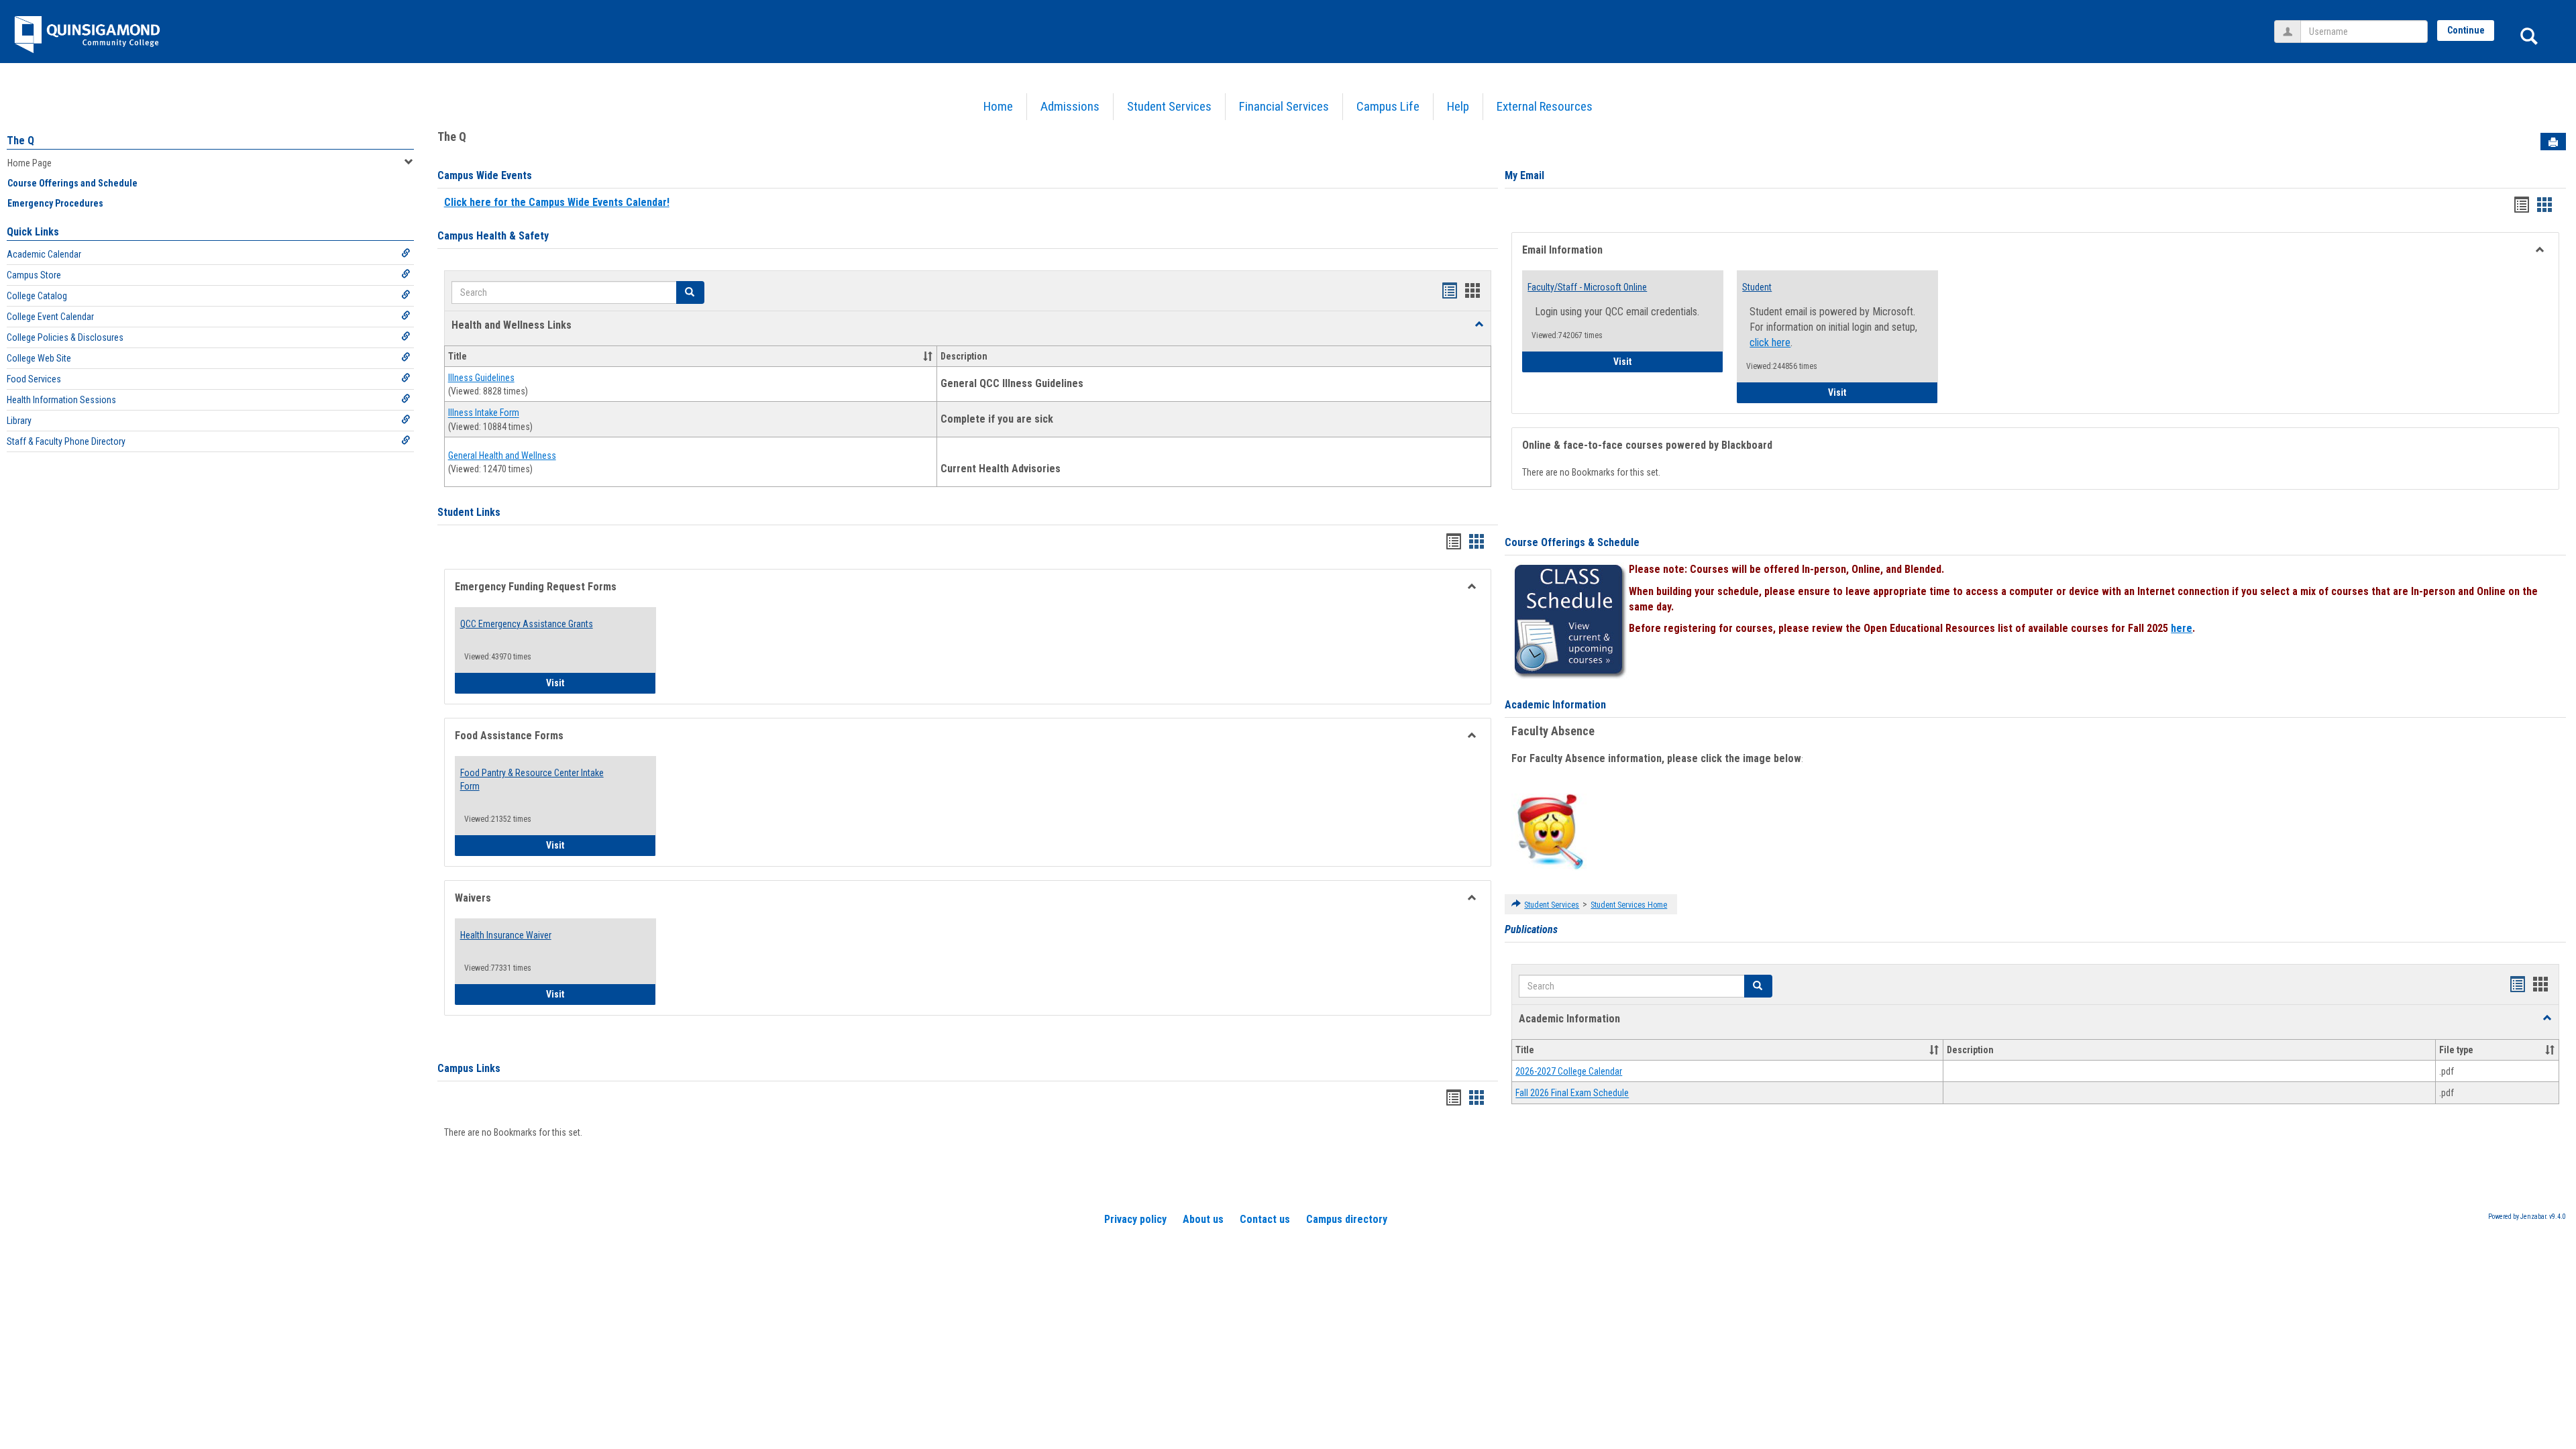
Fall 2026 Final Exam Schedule (1572, 1093)
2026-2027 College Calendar (1569, 1071)
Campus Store (34, 275)
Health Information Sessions (61, 400)
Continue (2466, 30)
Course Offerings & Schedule (1572, 542)
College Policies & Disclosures (65, 337)
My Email (1524, 175)
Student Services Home (1629, 905)
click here (1770, 342)
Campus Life (1388, 106)
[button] (1479, 325)
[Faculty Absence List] (1550, 831)
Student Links (469, 512)
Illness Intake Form (484, 413)
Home (998, 106)
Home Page (30, 163)
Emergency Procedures (55, 203)
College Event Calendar (50, 317)
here (2182, 628)
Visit (601, 683)
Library (19, 421)
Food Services (34, 379)
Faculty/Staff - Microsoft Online (1587, 287)
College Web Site (39, 358)
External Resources (1545, 106)
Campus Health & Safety (493, 236)
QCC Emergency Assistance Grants (527, 624)
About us (1203, 1219)
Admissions (1070, 106)
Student (1757, 287)
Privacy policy (1135, 1219)
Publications (1531, 929)
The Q (20, 141)
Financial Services (1284, 106)
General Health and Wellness (502, 455)
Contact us (1265, 1219)
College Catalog (37, 296)
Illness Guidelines (481, 378)
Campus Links (469, 1068)
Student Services (1169, 106)
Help (1458, 106)
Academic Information (1555, 705)
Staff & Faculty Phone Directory (66, 441)
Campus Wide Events (485, 175)
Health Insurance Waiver (506, 935)
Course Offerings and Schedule (72, 183)
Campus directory (1347, 1219)
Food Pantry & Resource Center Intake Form (532, 780)
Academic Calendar (44, 254)
